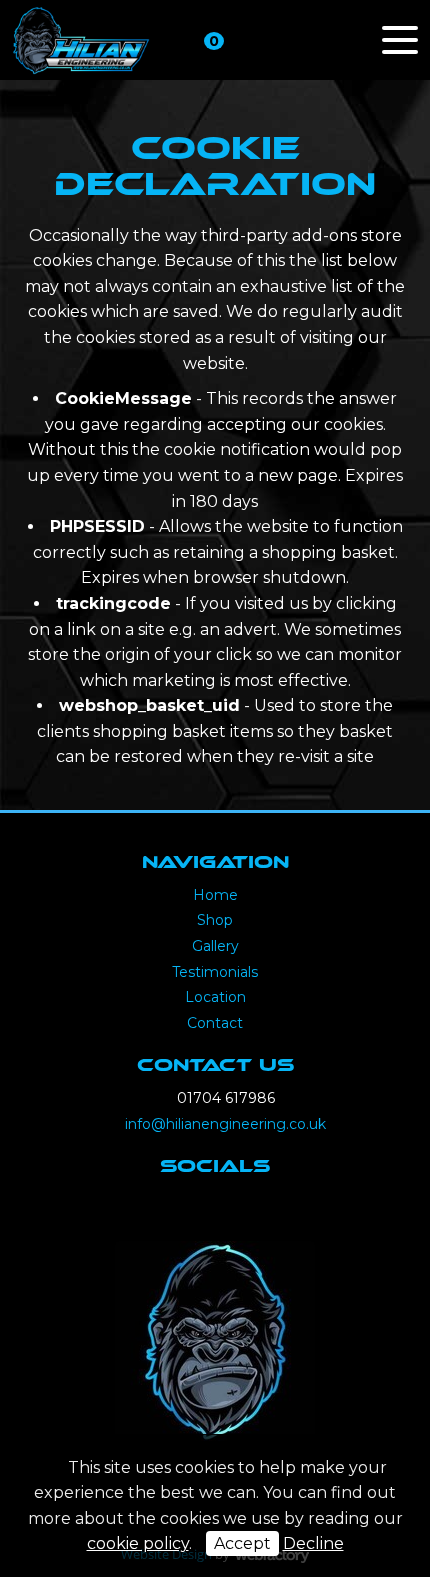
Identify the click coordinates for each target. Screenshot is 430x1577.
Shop (215, 920)
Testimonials (215, 972)
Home (215, 895)
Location (215, 997)
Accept (242, 1543)
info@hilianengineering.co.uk (225, 1124)
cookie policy (138, 1543)
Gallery (215, 946)
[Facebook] (190, 1209)
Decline (313, 1543)
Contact (215, 1023)
